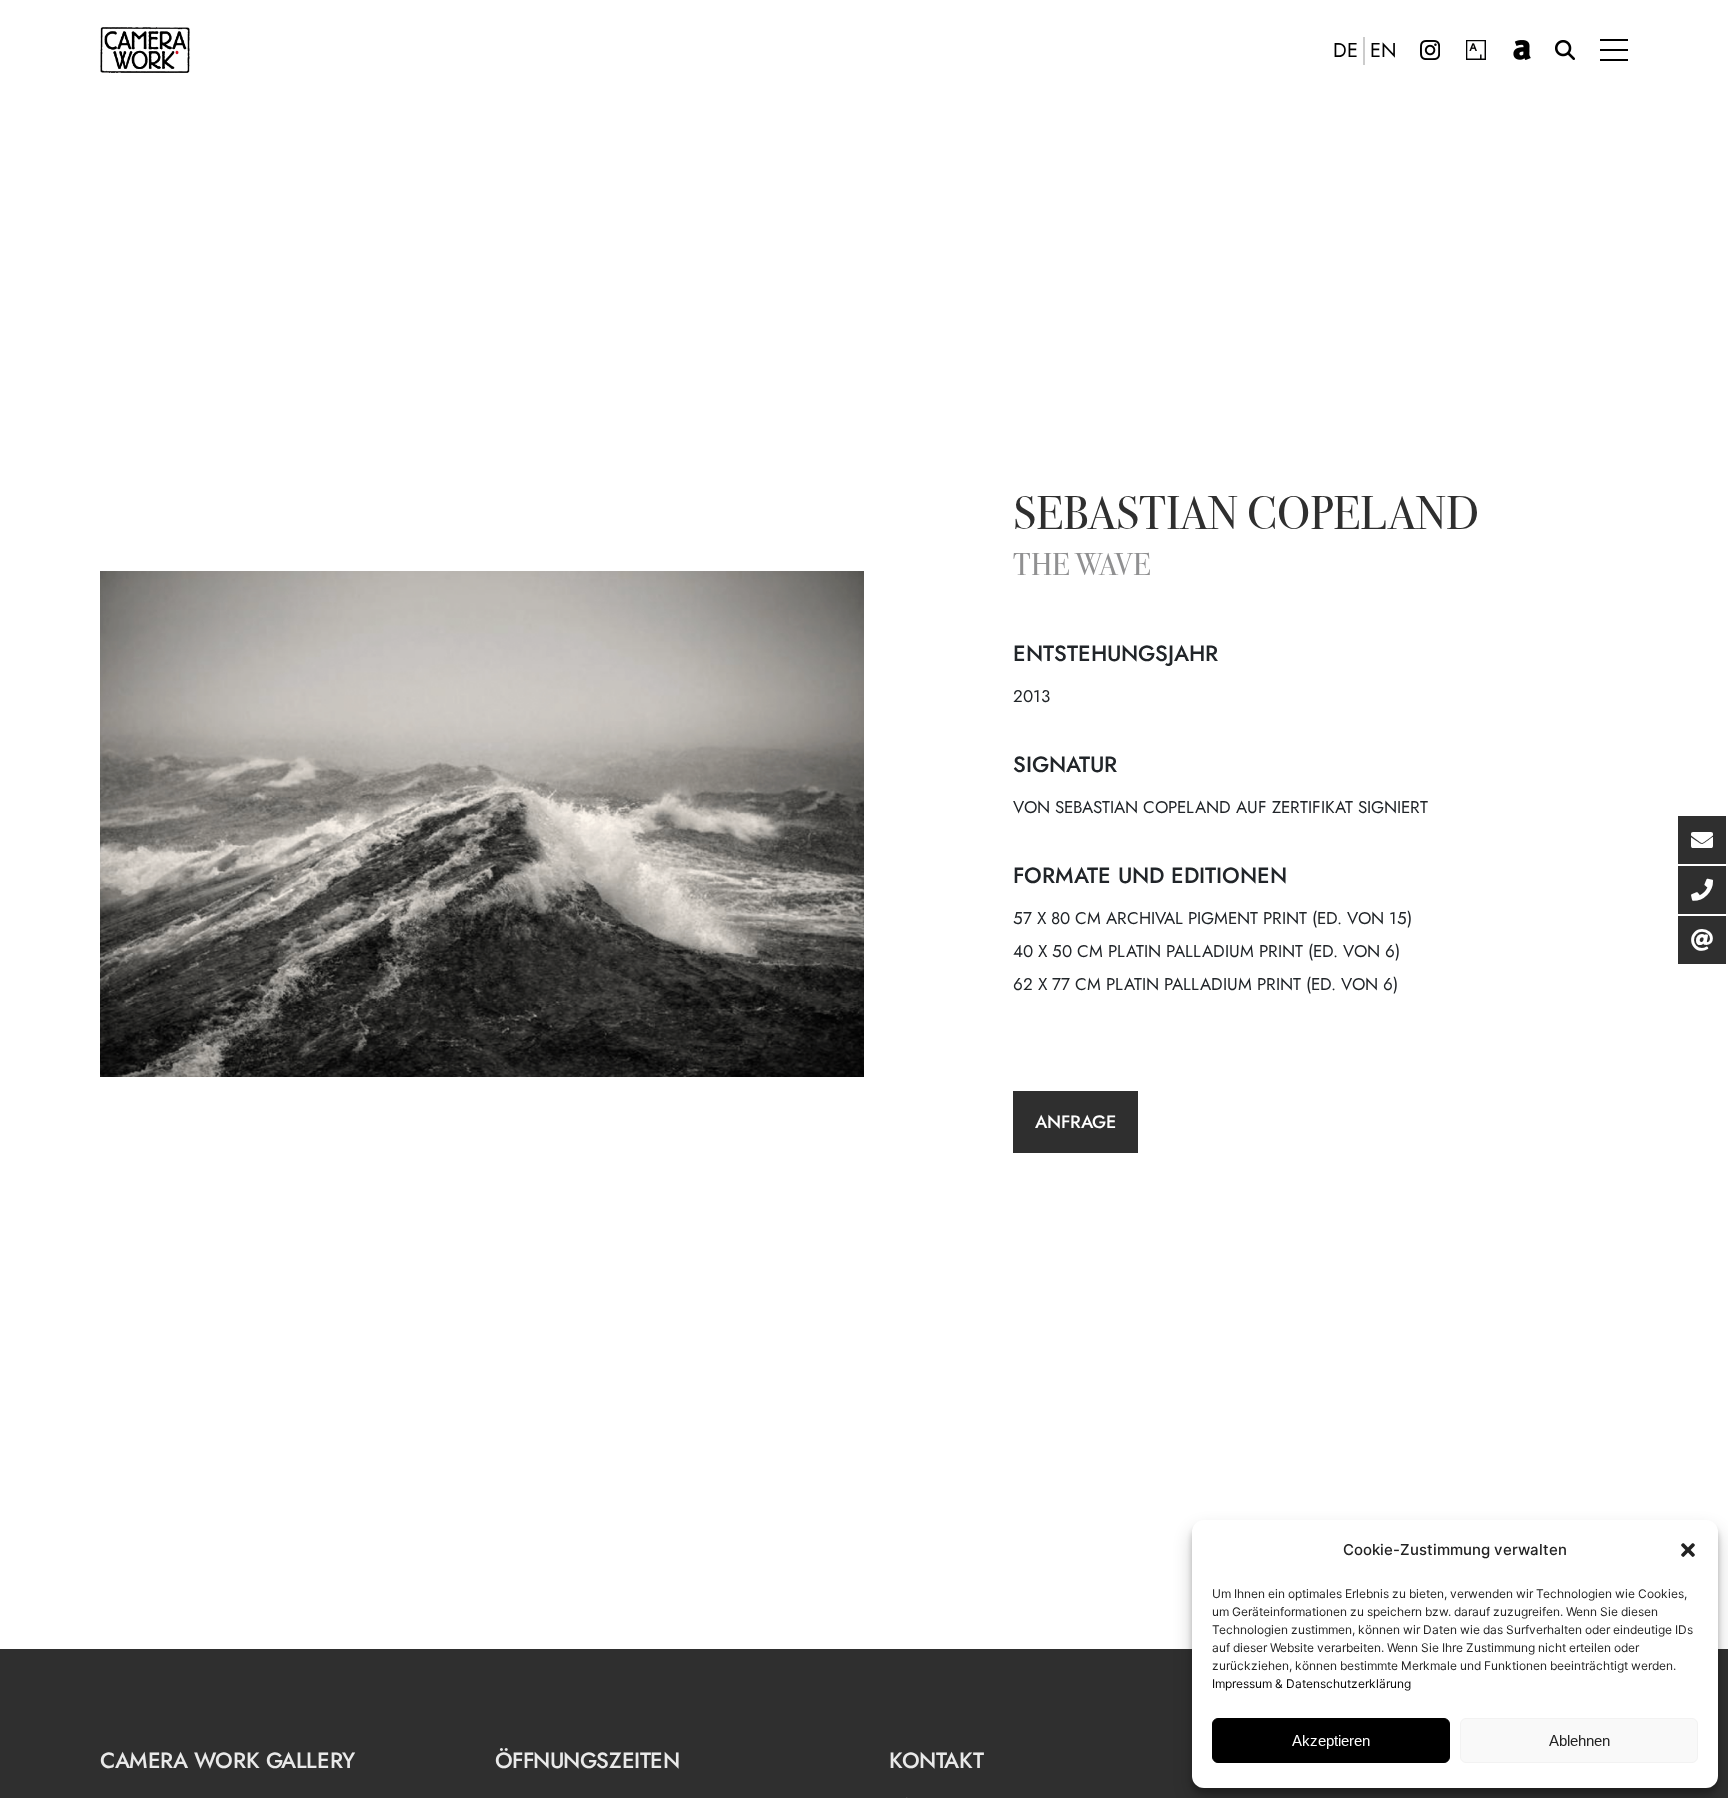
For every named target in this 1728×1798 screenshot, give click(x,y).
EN (1383, 51)
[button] (1688, 1550)
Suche (1565, 50)
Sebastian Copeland (1246, 518)
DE (1345, 51)
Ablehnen (1579, 1740)
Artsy (1476, 50)
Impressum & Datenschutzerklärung (1311, 1683)
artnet (1522, 50)
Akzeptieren (1331, 1740)
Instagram (1430, 50)
